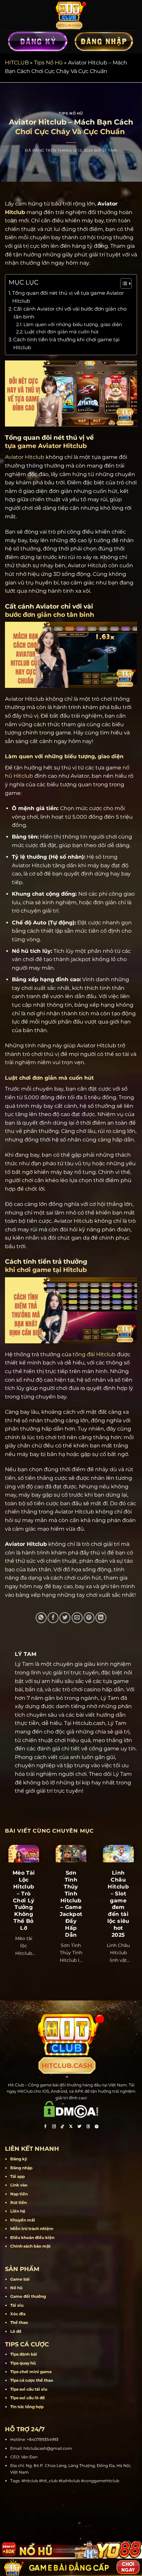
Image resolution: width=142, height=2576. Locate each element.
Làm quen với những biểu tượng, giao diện (73, 324)
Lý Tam (110, 150)
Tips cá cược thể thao (32, 2380)
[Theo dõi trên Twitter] (80, 2127)
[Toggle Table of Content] (123, 283)
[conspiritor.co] (71, 15)
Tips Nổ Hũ (48, 63)
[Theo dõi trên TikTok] (62, 2127)
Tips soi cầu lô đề (28, 2398)
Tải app (18, 2176)
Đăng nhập (21, 2168)
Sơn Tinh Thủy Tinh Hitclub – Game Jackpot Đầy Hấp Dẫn (71, 1904)
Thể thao (19, 2322)
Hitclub (15, 212)
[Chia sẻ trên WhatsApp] (41, 1618)
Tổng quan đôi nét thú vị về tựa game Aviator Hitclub (68, 297)
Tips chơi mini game (31, 2372)
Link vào (19, 2185)
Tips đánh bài (24, 2354)
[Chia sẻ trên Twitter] (65, 1618)
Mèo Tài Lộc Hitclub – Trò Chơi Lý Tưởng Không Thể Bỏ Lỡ (24, 1900)
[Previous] (6, 1904)
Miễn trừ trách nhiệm (32, 2229)
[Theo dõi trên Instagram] (54, 2127)
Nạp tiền (19, 2194)
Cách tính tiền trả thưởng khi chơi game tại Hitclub (66, 343)
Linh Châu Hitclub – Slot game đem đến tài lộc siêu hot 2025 (118, 1904)
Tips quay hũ (23, 2363)
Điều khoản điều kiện (32, 2238)
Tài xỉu (17, 2305)
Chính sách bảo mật (30, 2246)
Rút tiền (18, 2203)
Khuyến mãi (23, 2220)
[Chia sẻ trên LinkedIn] (101, 1618)
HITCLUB (17, 63)
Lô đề (16, 2331)
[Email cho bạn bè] (77, 1618)
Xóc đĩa (18, 2314)
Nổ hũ (16, 2288)
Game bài (20, 2279)
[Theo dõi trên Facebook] (45, 2127)
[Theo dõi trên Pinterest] (97, 2127)
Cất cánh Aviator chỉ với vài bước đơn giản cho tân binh (70, 313)
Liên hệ (18, 2211)
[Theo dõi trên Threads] (88, 2127)
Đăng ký (19, 2159)
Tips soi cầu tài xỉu (29, 2389)
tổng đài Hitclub (94, 1354)
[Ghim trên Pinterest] (89, 1618)
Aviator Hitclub (25, 457)
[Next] (136, 1904)
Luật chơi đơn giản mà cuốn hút (62, 332)
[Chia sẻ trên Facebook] (53, 1618)
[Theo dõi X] (71, 2127)
